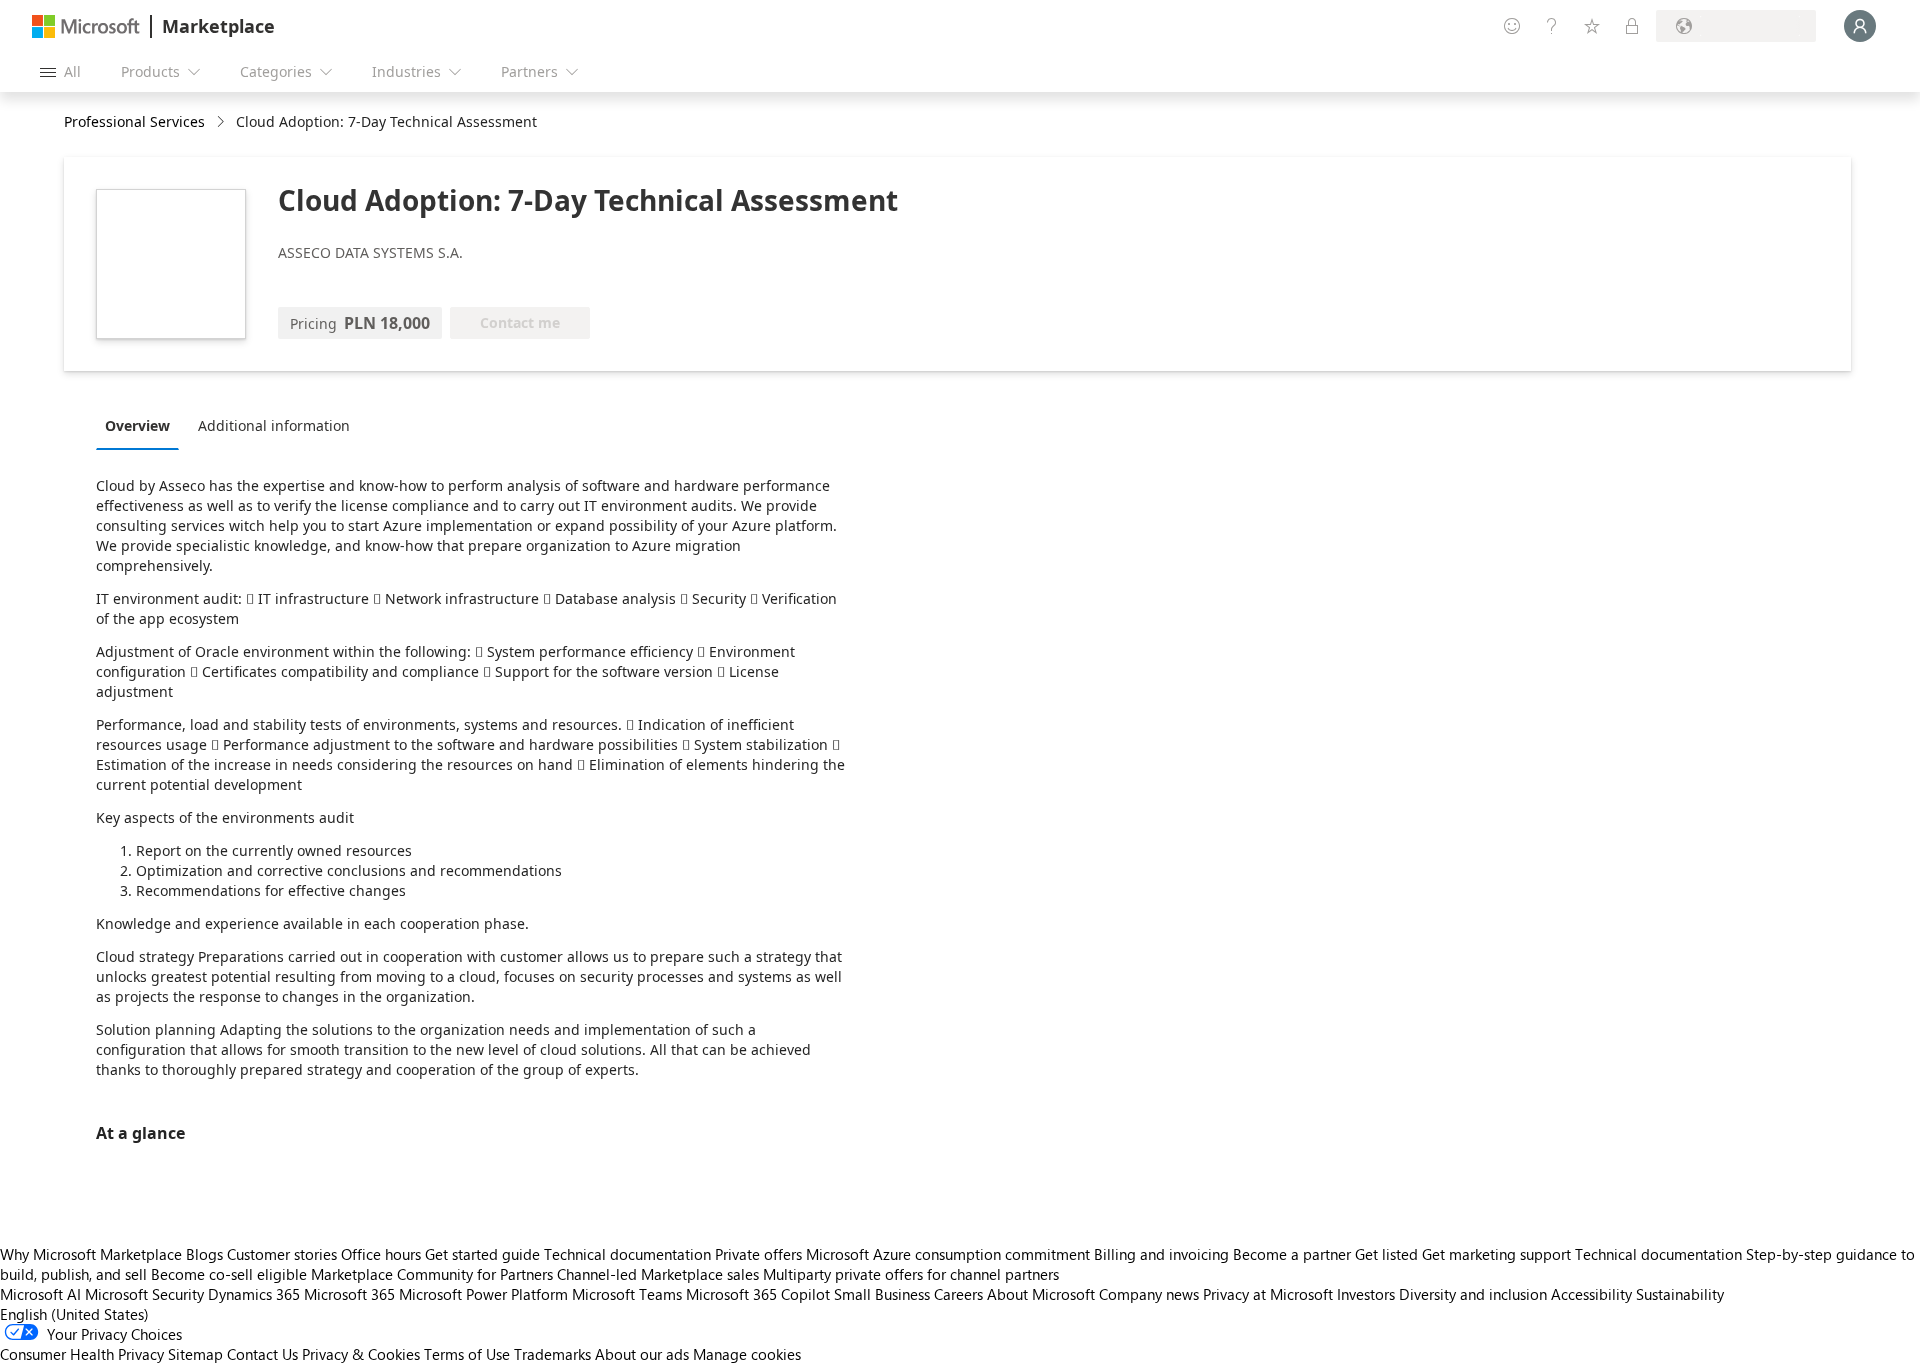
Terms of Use (467, 1354)
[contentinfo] (222, 122)
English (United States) (74, 1314)
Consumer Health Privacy (82, 1354)
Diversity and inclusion (1473, 1294)
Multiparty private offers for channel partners (911, 1274)
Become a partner (1292, 1254)
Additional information (274, 425)
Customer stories (282, 1254)
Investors (1366, 1294)
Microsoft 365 (349, 1294)
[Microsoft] (86, 26)
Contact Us (262, 1354)
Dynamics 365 (254, 1294)
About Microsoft (1041, 1294)
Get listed (1386, 1254)
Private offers (758, 1254)
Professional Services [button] (134, 121)
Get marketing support (1496, 1254)
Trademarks (552, 1354)
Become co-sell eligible (229, 1274)
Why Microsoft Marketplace (91, 1254)
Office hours (381, 1254)
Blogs (204, 1254)
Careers (958, 1294)
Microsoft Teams (627, 1294)
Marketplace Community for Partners (432, 1274)
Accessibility (1591, 1294)
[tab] (142, 425)
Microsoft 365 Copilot (758, 1294)
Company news (1149, 1294)
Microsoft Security (144, 1294)
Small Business (882, 1294)
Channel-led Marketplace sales (658, 1274)
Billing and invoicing (1161, 1254)
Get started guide (482, 1254)
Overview (137, 425)
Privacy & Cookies (361, 1354)
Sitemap (195, 1354)
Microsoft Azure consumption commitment (950, 1254)
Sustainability (1680, 1294)
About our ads (642, 1354)
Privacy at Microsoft (1268, 1294)
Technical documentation (627, 1254)
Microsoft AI (40, 1294)
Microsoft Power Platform (483, 1294)
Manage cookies (747, 1354)
